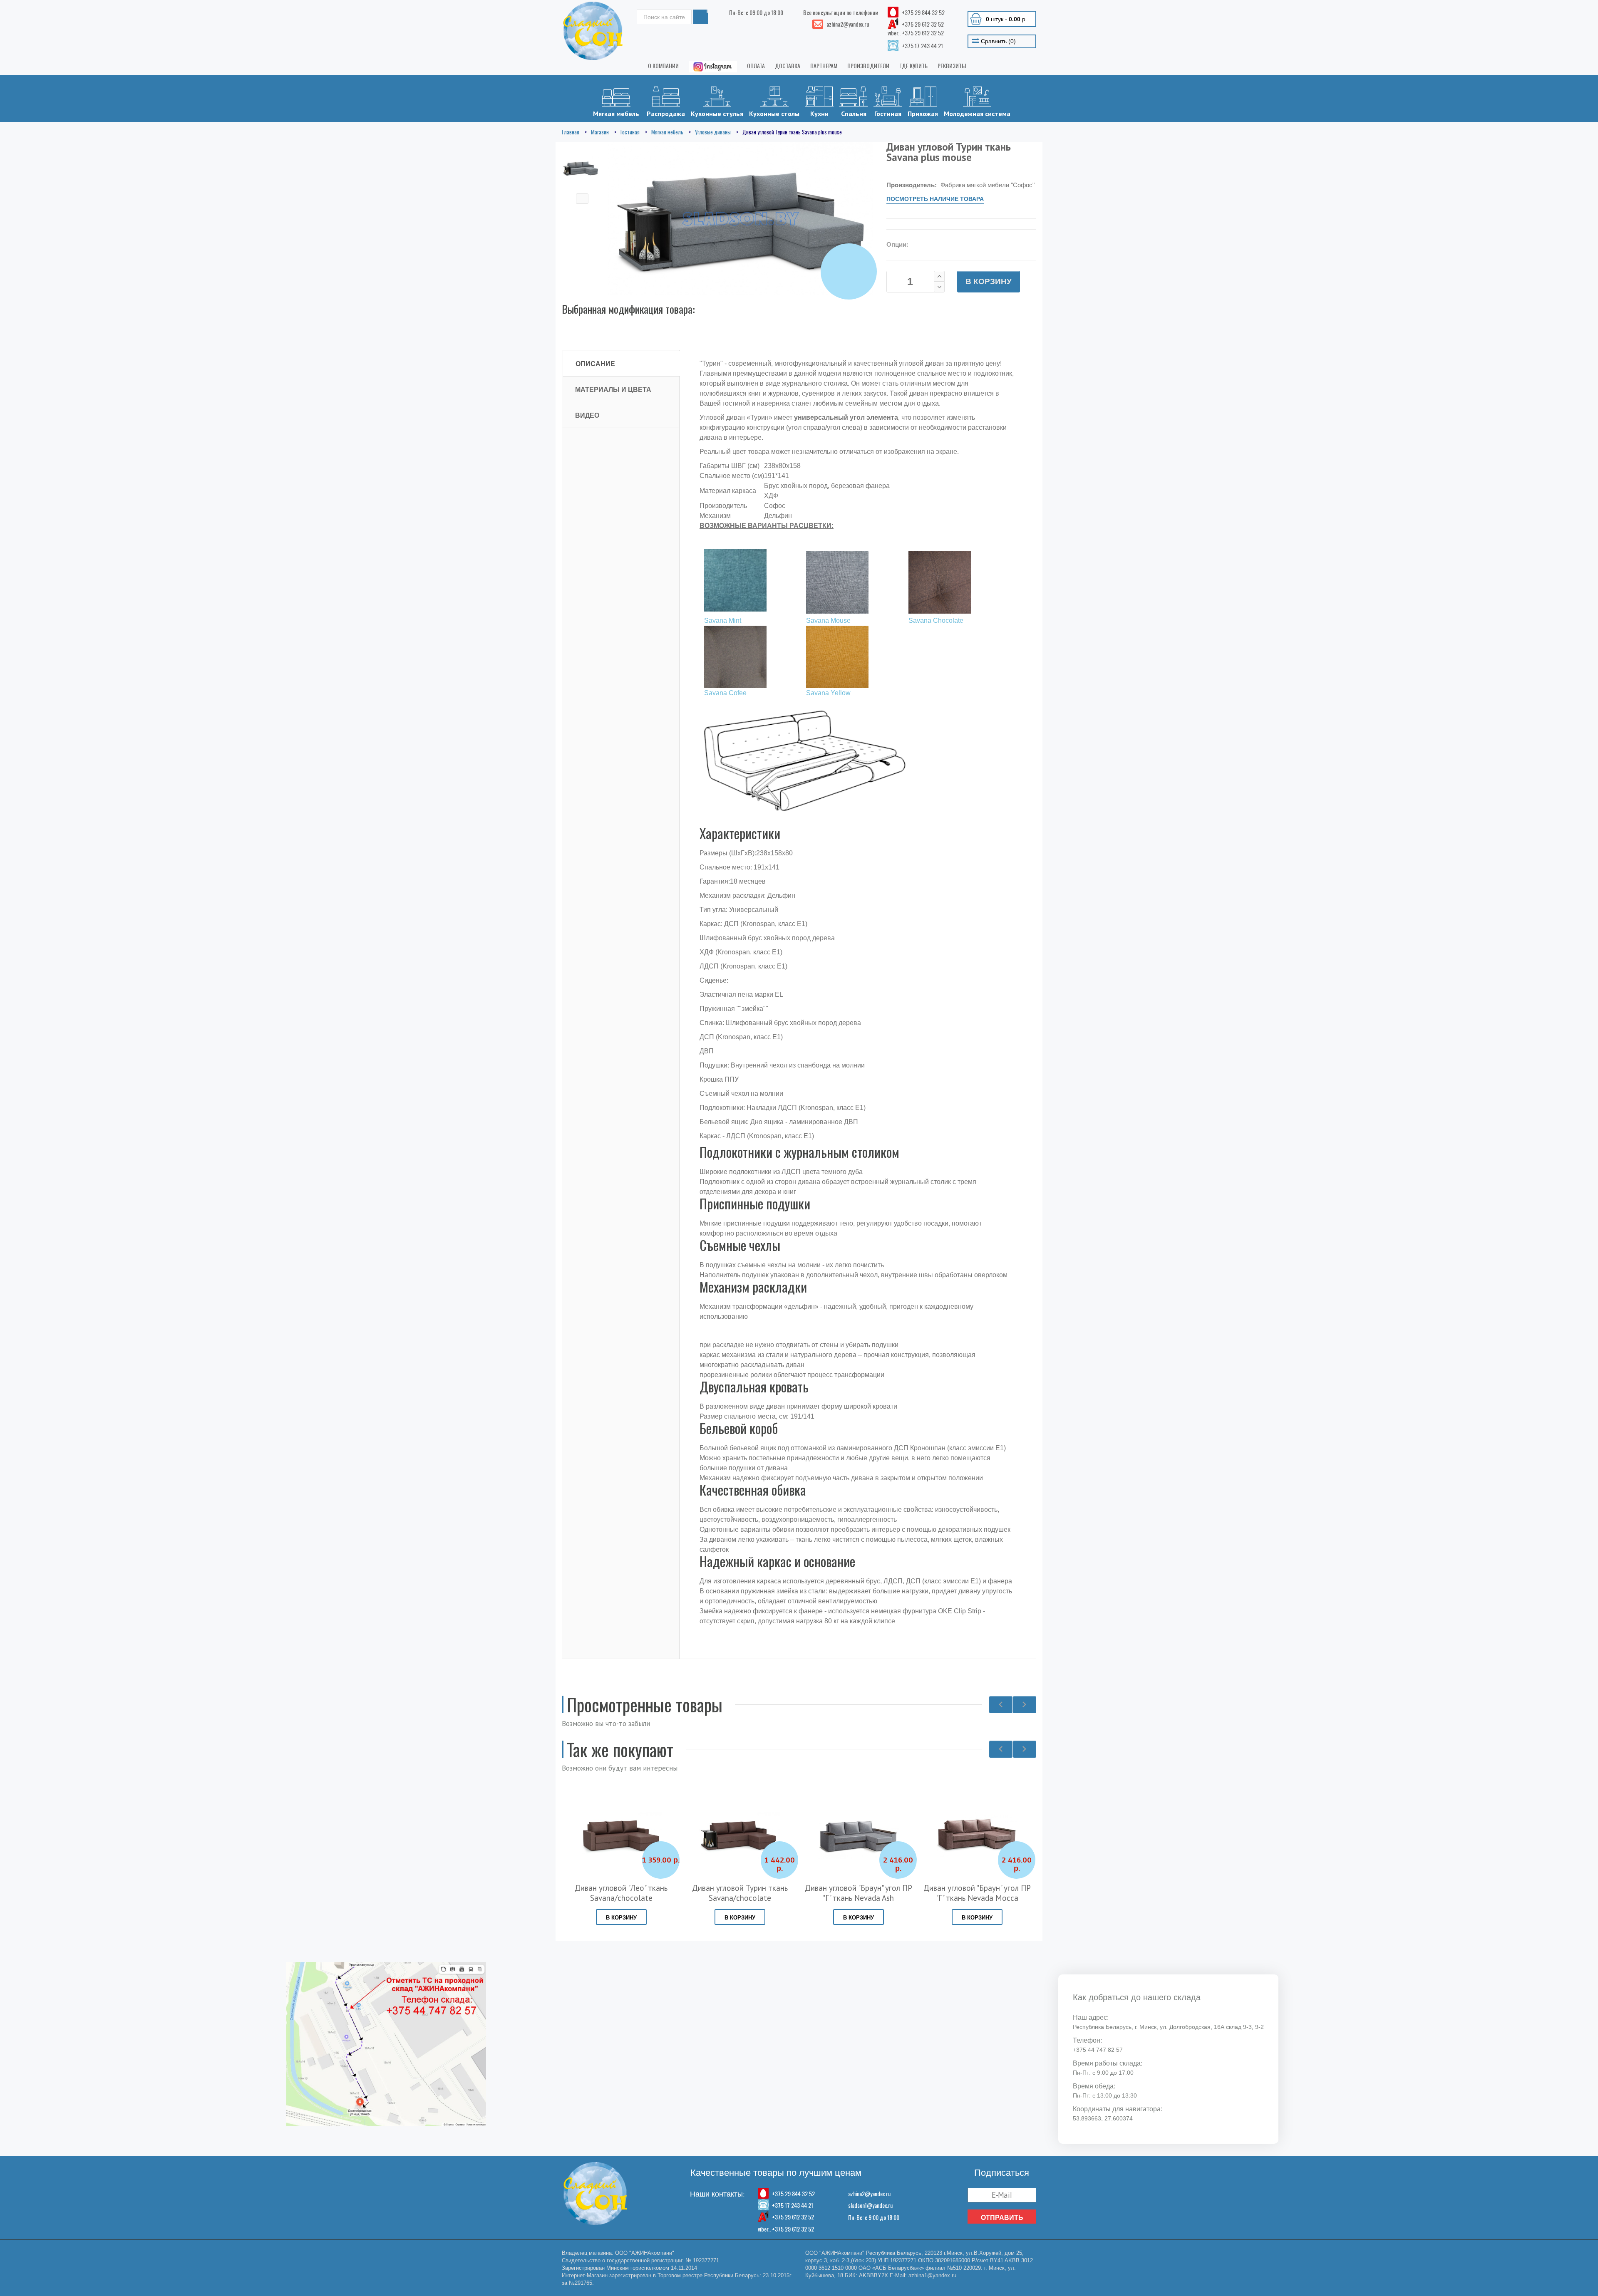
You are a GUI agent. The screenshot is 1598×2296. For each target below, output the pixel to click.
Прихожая (923, 114)
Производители (868, 66)
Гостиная (888, 114)
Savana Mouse (828, 620)
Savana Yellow (828, 693)
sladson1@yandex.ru (870, 2205)
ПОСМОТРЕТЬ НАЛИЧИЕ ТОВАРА (935, 199)
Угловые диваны (713, 132)
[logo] (593, 31)
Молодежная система (977, 114)
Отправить (1002, 2217)
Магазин (600, 132)
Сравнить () (998, 41)
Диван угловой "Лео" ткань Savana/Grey (977, 1893)
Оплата (756, 66)
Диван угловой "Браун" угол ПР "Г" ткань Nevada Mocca (859, 1893)
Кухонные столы (774, 114)
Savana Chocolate (936, 620)
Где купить (913, 66)
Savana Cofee (725, 693)
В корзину (989, 281)
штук (1006, 19)
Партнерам (824, 66)
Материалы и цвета (613, 389)
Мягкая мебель (616, 114)
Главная (571, 132)
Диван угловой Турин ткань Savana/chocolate (621, 1893)
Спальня (854, 114)
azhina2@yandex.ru (869, 2193)
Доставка (788, 66)
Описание (595, 364)
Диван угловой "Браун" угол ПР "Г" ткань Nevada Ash (740, 1893)
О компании (663, 66)
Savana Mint (723, 620)
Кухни (819, 114)
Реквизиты (952, 66)
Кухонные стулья (717, 114)
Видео (587, 415)
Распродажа (666, 114)
